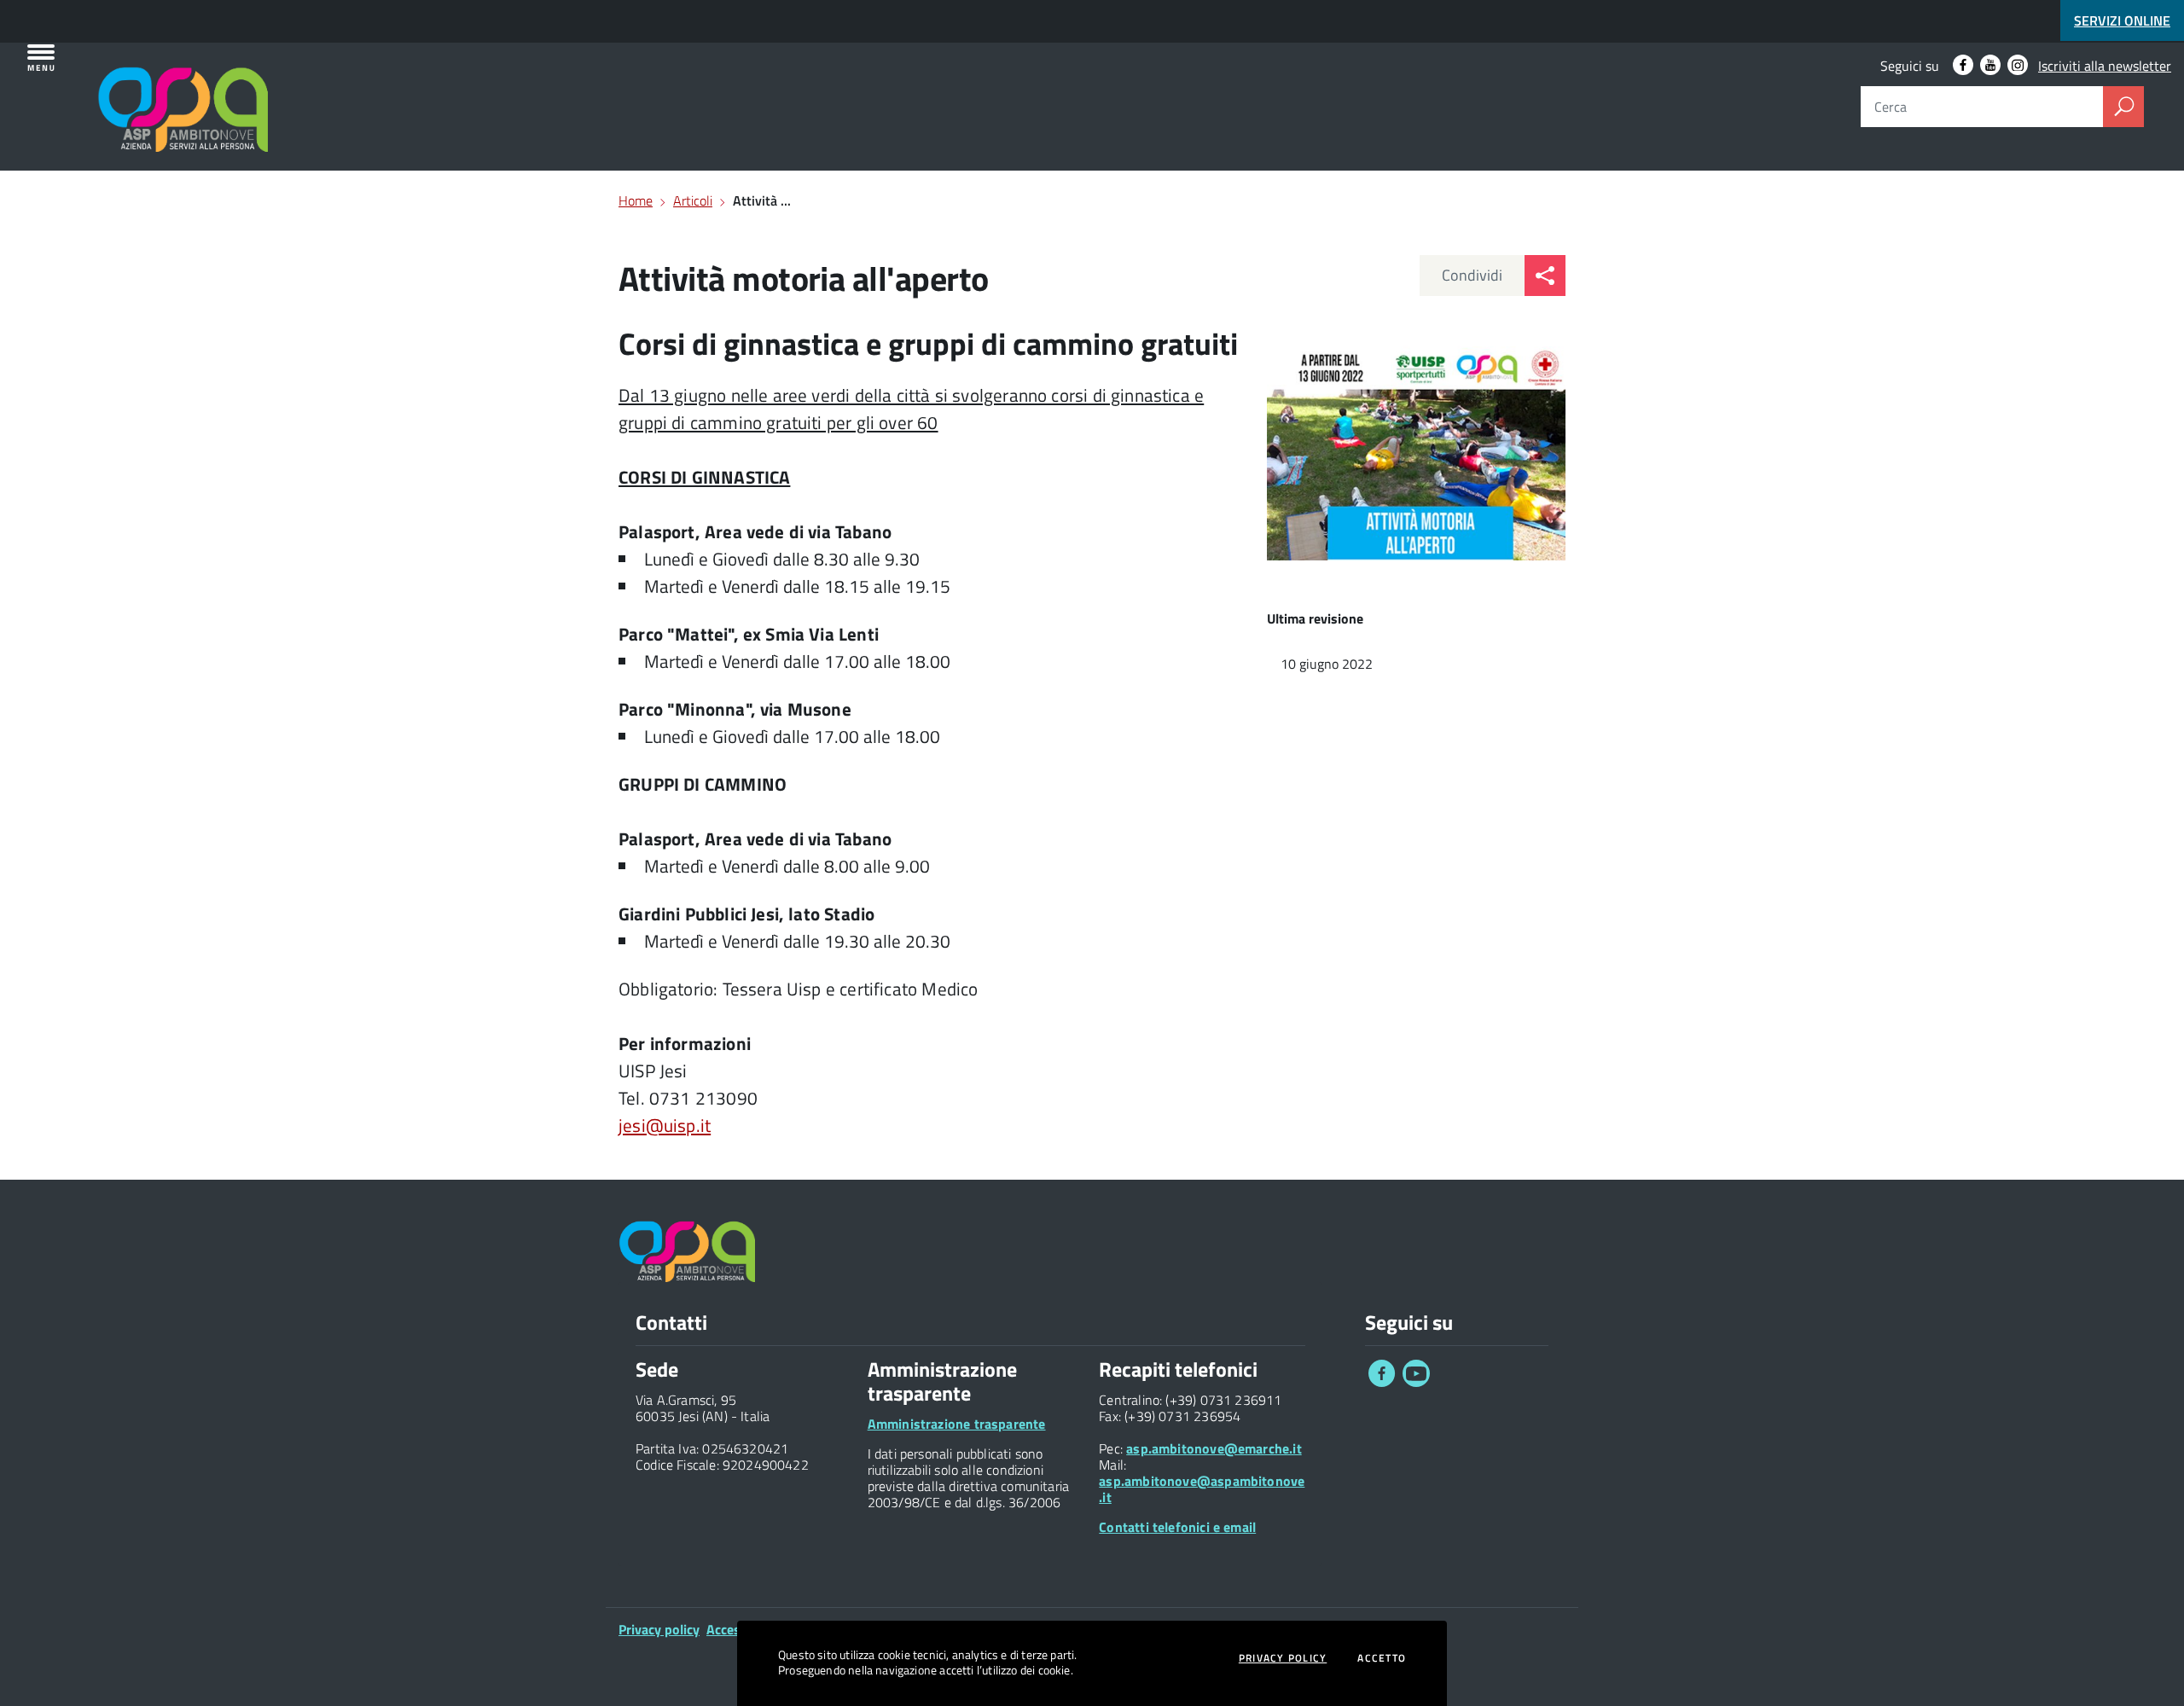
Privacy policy (659, 1629)
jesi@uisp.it (665, 1125)
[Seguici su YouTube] (1416, 1382)
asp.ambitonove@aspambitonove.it (1202, 1489)
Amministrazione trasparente (957, 1424)
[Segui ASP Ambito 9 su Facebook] (1963, 65)
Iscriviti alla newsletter (2105, 66)
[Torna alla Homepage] (112, 87)
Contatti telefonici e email (1177, 1527)
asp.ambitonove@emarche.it (1214, 1448)
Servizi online (2122, 20)
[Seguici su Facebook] (1382, 1382)
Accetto (1382, 1658)
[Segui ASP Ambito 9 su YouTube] (1990, 65)
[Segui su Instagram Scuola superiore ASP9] (2018, 65)
